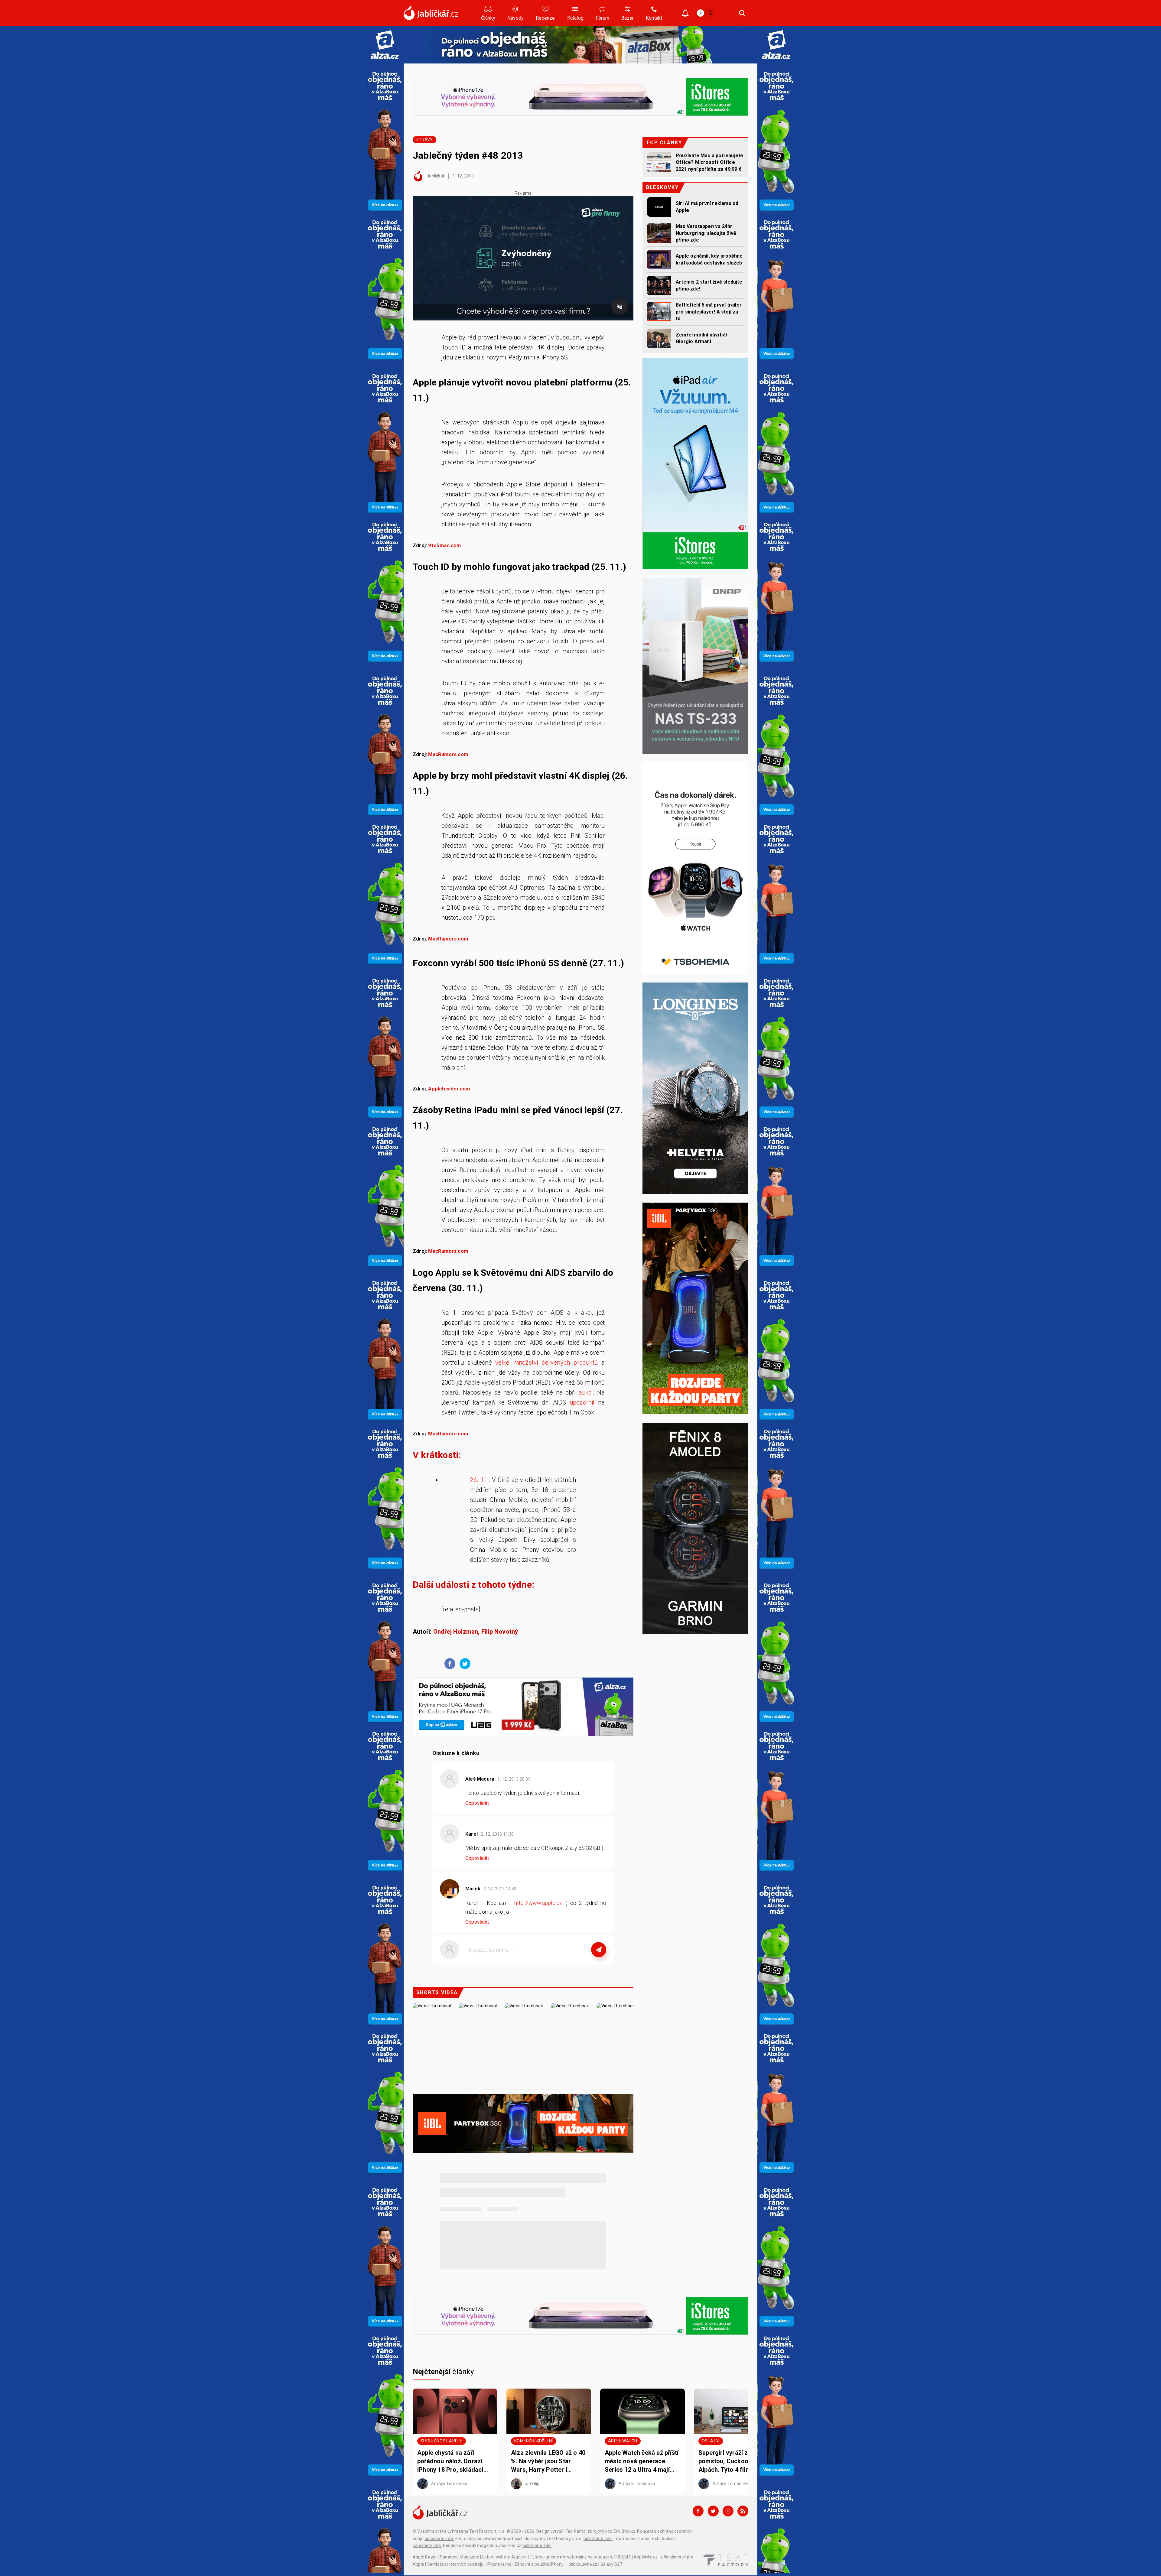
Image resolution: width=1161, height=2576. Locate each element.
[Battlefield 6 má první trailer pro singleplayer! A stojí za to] (659, 312)
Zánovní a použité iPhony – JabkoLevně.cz (556, 2564)
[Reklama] (385, 45)
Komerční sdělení (533, 2441)
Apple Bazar (425, 2557)
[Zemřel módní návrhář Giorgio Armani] (659, 338)
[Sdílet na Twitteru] (463, 1663)
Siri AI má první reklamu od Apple (707, 207)
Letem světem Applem (505, 2557)
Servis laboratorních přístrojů (455, 2564)
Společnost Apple (441, 2441)
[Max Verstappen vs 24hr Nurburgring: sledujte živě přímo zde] (659, 233)
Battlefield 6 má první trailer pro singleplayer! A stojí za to (709, 312)
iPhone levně (499, 2564)
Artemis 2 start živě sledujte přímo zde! (709, 285)
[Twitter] (713, 2511)
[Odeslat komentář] (599, 1950)
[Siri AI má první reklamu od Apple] (659, 207)
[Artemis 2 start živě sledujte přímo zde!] (659, 286)
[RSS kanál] (743, 2511)
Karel (472, 1834)
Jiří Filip (532, 2483)
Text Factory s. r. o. (487, 2531)
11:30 (498, 1834)
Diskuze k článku (456, 1753)
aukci (586, 1392)
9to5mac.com (444, 546)
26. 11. (480, 1480)
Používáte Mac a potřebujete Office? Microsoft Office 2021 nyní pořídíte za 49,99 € (709, 162)
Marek (473, 1889)
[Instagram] (728, 2511)
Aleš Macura (480, 1779)
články (443, 2372)
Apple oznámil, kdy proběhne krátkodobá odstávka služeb (709, 259)
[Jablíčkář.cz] (431, 13)
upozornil (582, 1402)
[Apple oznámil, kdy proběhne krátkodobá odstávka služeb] (659, 260)
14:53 (501, 1889)
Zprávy (424, 140)
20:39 (514, 1779)
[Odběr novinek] (685, 14)
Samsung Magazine (460, 2557)
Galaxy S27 (611, 2564)
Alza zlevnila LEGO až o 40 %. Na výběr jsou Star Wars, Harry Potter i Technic (548, 2461)
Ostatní (711, 2441)
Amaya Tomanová (449, 2483)
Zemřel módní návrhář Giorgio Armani (702, 338)
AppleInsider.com (449, 1089)
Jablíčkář (435, 176)
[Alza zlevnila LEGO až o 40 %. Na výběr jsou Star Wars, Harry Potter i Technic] (549, 2411)
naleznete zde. (439, 2539)
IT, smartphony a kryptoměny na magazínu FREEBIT (580, 2557)
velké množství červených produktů (546, 1363)
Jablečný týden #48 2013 (468, 155)
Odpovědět (477, 1803)
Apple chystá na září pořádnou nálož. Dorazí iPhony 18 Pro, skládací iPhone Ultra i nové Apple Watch (453, 2461)
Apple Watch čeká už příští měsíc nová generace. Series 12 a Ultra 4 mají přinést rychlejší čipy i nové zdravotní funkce (642, 2461)
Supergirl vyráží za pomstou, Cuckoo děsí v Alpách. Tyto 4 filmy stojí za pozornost (733, 2461)
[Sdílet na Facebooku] (448, 1663)
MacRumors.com (448, 754)
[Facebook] (698, 2511)
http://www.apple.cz (538, 1903)
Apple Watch (623, 2441)
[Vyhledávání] (742, 13)
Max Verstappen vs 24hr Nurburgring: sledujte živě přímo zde (706, 233)
